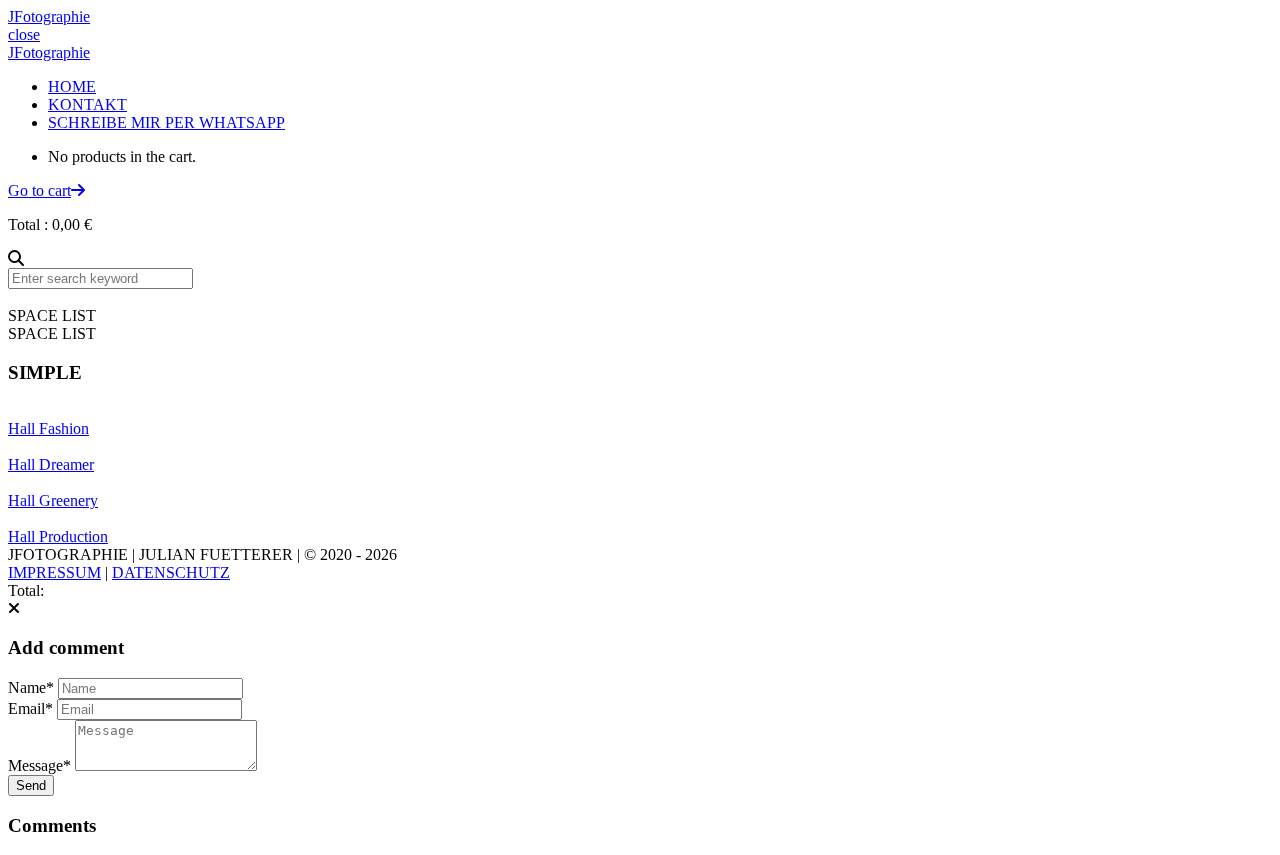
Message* (39, 765)
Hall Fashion (48, 428)
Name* (31, 687)
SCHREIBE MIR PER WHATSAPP (166, 122)
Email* (30, 708)
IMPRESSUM (54, 572)
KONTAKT (87, 104)
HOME (72, 86)
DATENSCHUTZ (171, 572)
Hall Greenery (53, 500)
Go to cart (39, 190)
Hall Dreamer (51, 464)
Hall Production (58, 536)
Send (31, 785)
